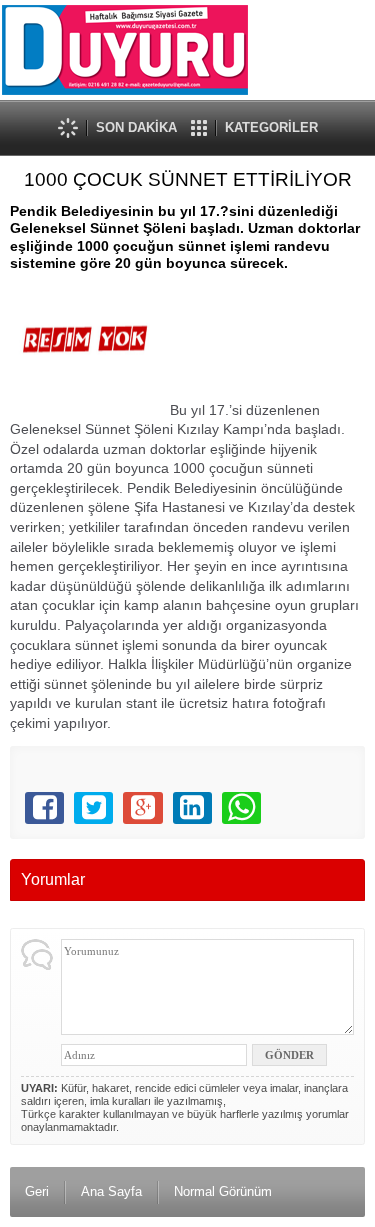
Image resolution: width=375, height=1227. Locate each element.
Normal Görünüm (223, 1191)
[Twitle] (93, 808)
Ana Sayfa (111, 1191)
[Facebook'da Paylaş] (44, 808)
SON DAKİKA (136, 127)
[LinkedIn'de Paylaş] (192, 808)
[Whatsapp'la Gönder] (241, 808)
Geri (37, 1191)
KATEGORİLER (271, 127)
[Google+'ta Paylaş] (142, 808)
